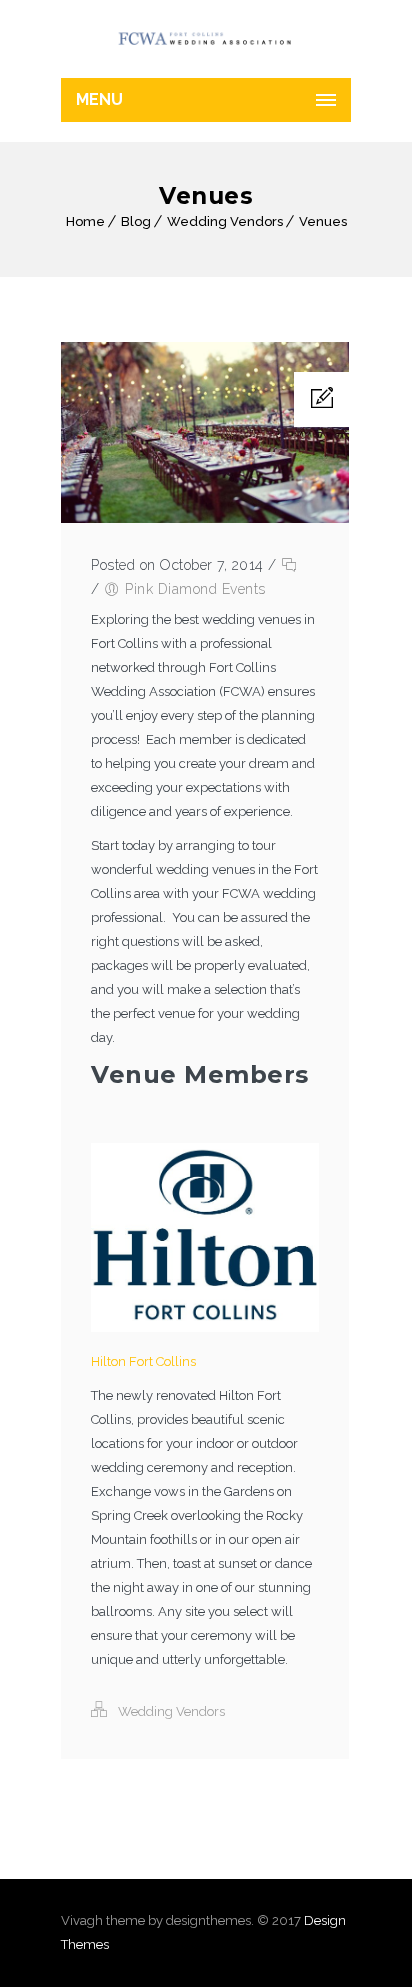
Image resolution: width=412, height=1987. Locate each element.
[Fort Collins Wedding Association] (206, 39)
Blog (136, 221)
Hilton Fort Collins (143, 1361)
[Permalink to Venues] (205, 518)
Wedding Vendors (225, 221)
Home (85, 221)
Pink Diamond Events (195, 589)
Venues (323, 221)
